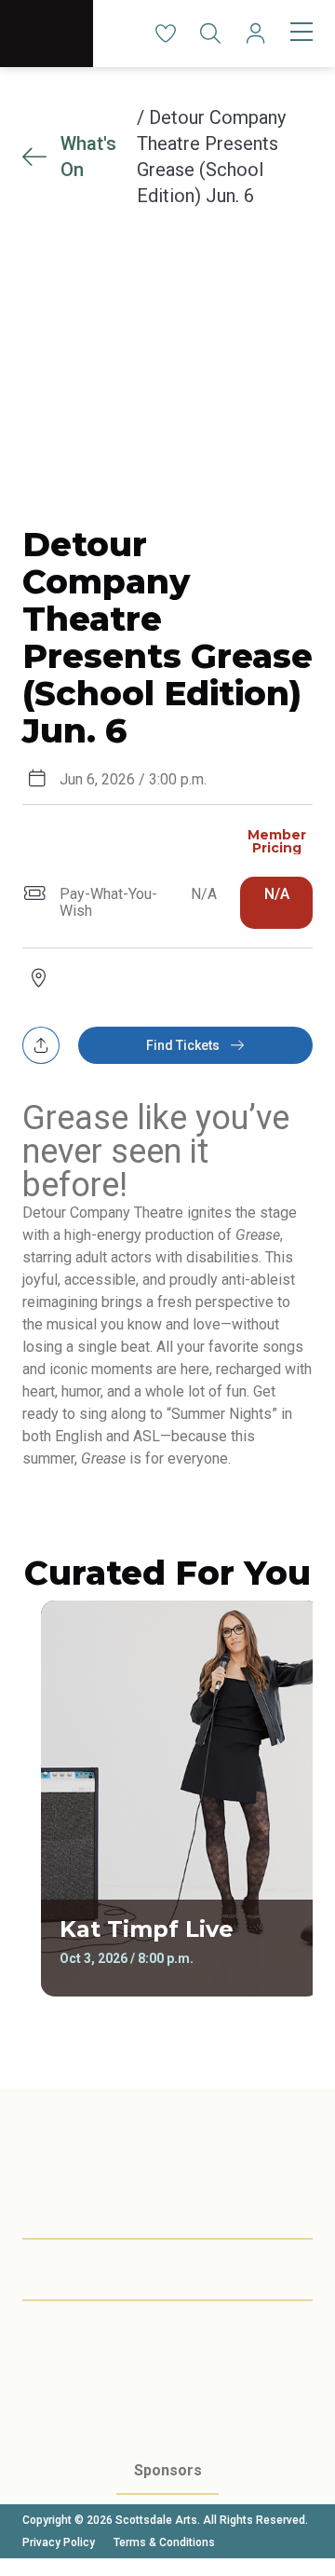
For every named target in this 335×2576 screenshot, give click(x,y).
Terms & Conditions (164, 2542)
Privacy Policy (59, 2542)
